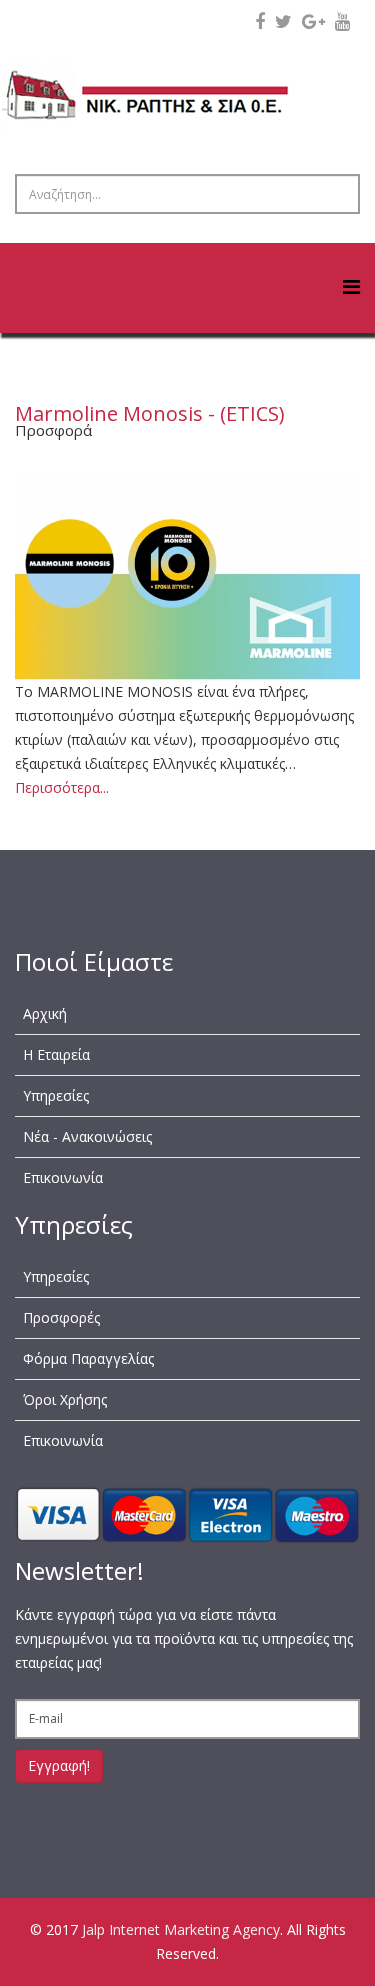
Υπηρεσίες (56, 1095)
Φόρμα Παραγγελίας (88, 1358)
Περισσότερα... (62, 787)
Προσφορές (61, 1317)
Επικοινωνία (63, 1177)
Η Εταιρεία (56, 1054)
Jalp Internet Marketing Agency (181, 1929)
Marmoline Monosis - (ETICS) (150, 413)
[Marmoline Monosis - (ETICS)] (187, 578)
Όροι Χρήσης (65, 1399)
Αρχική (45, 1013)
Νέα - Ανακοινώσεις (87, 1136)
